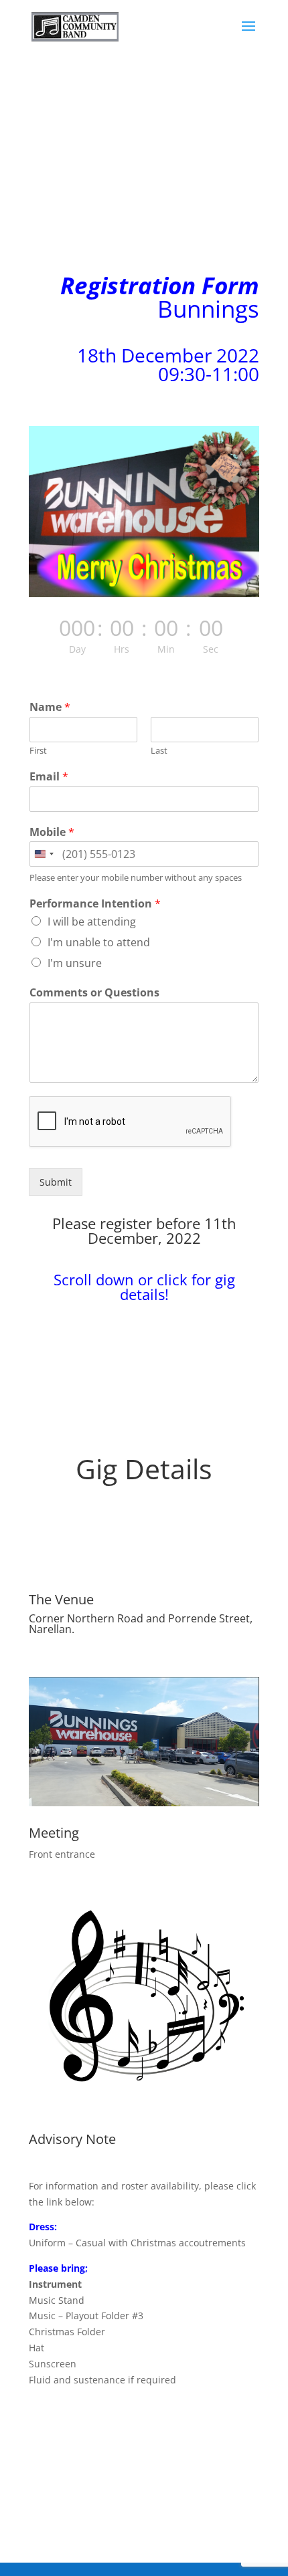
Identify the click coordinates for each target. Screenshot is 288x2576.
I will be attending (92, 922)
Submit (56, 1182)
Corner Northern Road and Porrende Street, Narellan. (141, 1624)
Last (159, 751)
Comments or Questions (94, 993)
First (38, 751)
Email (49, 777)
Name (50, 707)
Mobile (52, 832)
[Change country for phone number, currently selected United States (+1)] (44, 854)
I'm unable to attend (99, 942)
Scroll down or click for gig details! (144, 1287)
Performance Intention (95, 904)
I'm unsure (75, 963)
